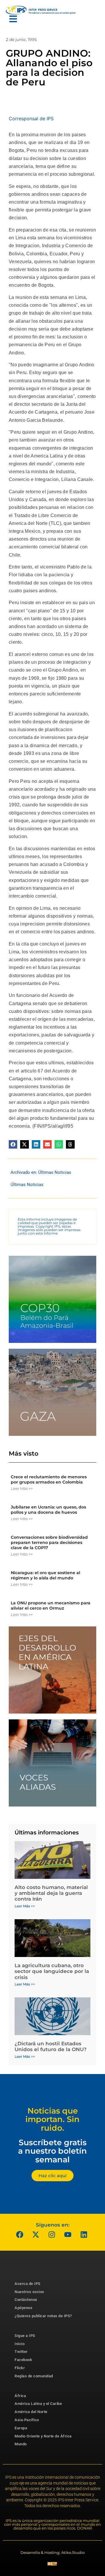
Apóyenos (23, 2308)
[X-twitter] (36, 2235)
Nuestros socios (29, 2292)
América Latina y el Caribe (38, 2404)
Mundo (21, 2444)
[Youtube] (68, 2235)
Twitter (21, 2352)
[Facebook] (20, 2235)
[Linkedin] (84, 2235)
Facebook (23, 2360)
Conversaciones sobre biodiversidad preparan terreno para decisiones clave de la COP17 (49, 1542)
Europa (21, 2428)
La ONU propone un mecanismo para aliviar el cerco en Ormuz (51, 1605)
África (20, 2396)
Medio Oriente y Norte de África (43, 2436)
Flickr (20, 2368)
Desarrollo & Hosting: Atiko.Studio (52, 2552)
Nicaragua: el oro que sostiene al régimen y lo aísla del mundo (45, 1575)
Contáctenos (26, 2300)
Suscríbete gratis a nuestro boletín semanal (52, 2151)
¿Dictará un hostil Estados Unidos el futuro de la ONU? (51, 2046)
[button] (13, 1144)
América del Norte (31, 2412)
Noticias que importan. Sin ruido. (52, 2119)
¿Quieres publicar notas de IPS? (43, 2316)
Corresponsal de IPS (31, 119)
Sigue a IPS (25, 2336)
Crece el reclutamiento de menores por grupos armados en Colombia (49, 1479)
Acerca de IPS (28, 2284)
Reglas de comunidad (34, 2376)
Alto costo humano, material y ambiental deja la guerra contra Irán (51, 1893)
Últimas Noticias (55, 1172)
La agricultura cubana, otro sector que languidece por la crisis (52, 1971)
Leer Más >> (22, 1488)
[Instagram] (52, 2235)
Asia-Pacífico (27, 2420)
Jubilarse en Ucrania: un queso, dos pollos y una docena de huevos (48, 1510)
